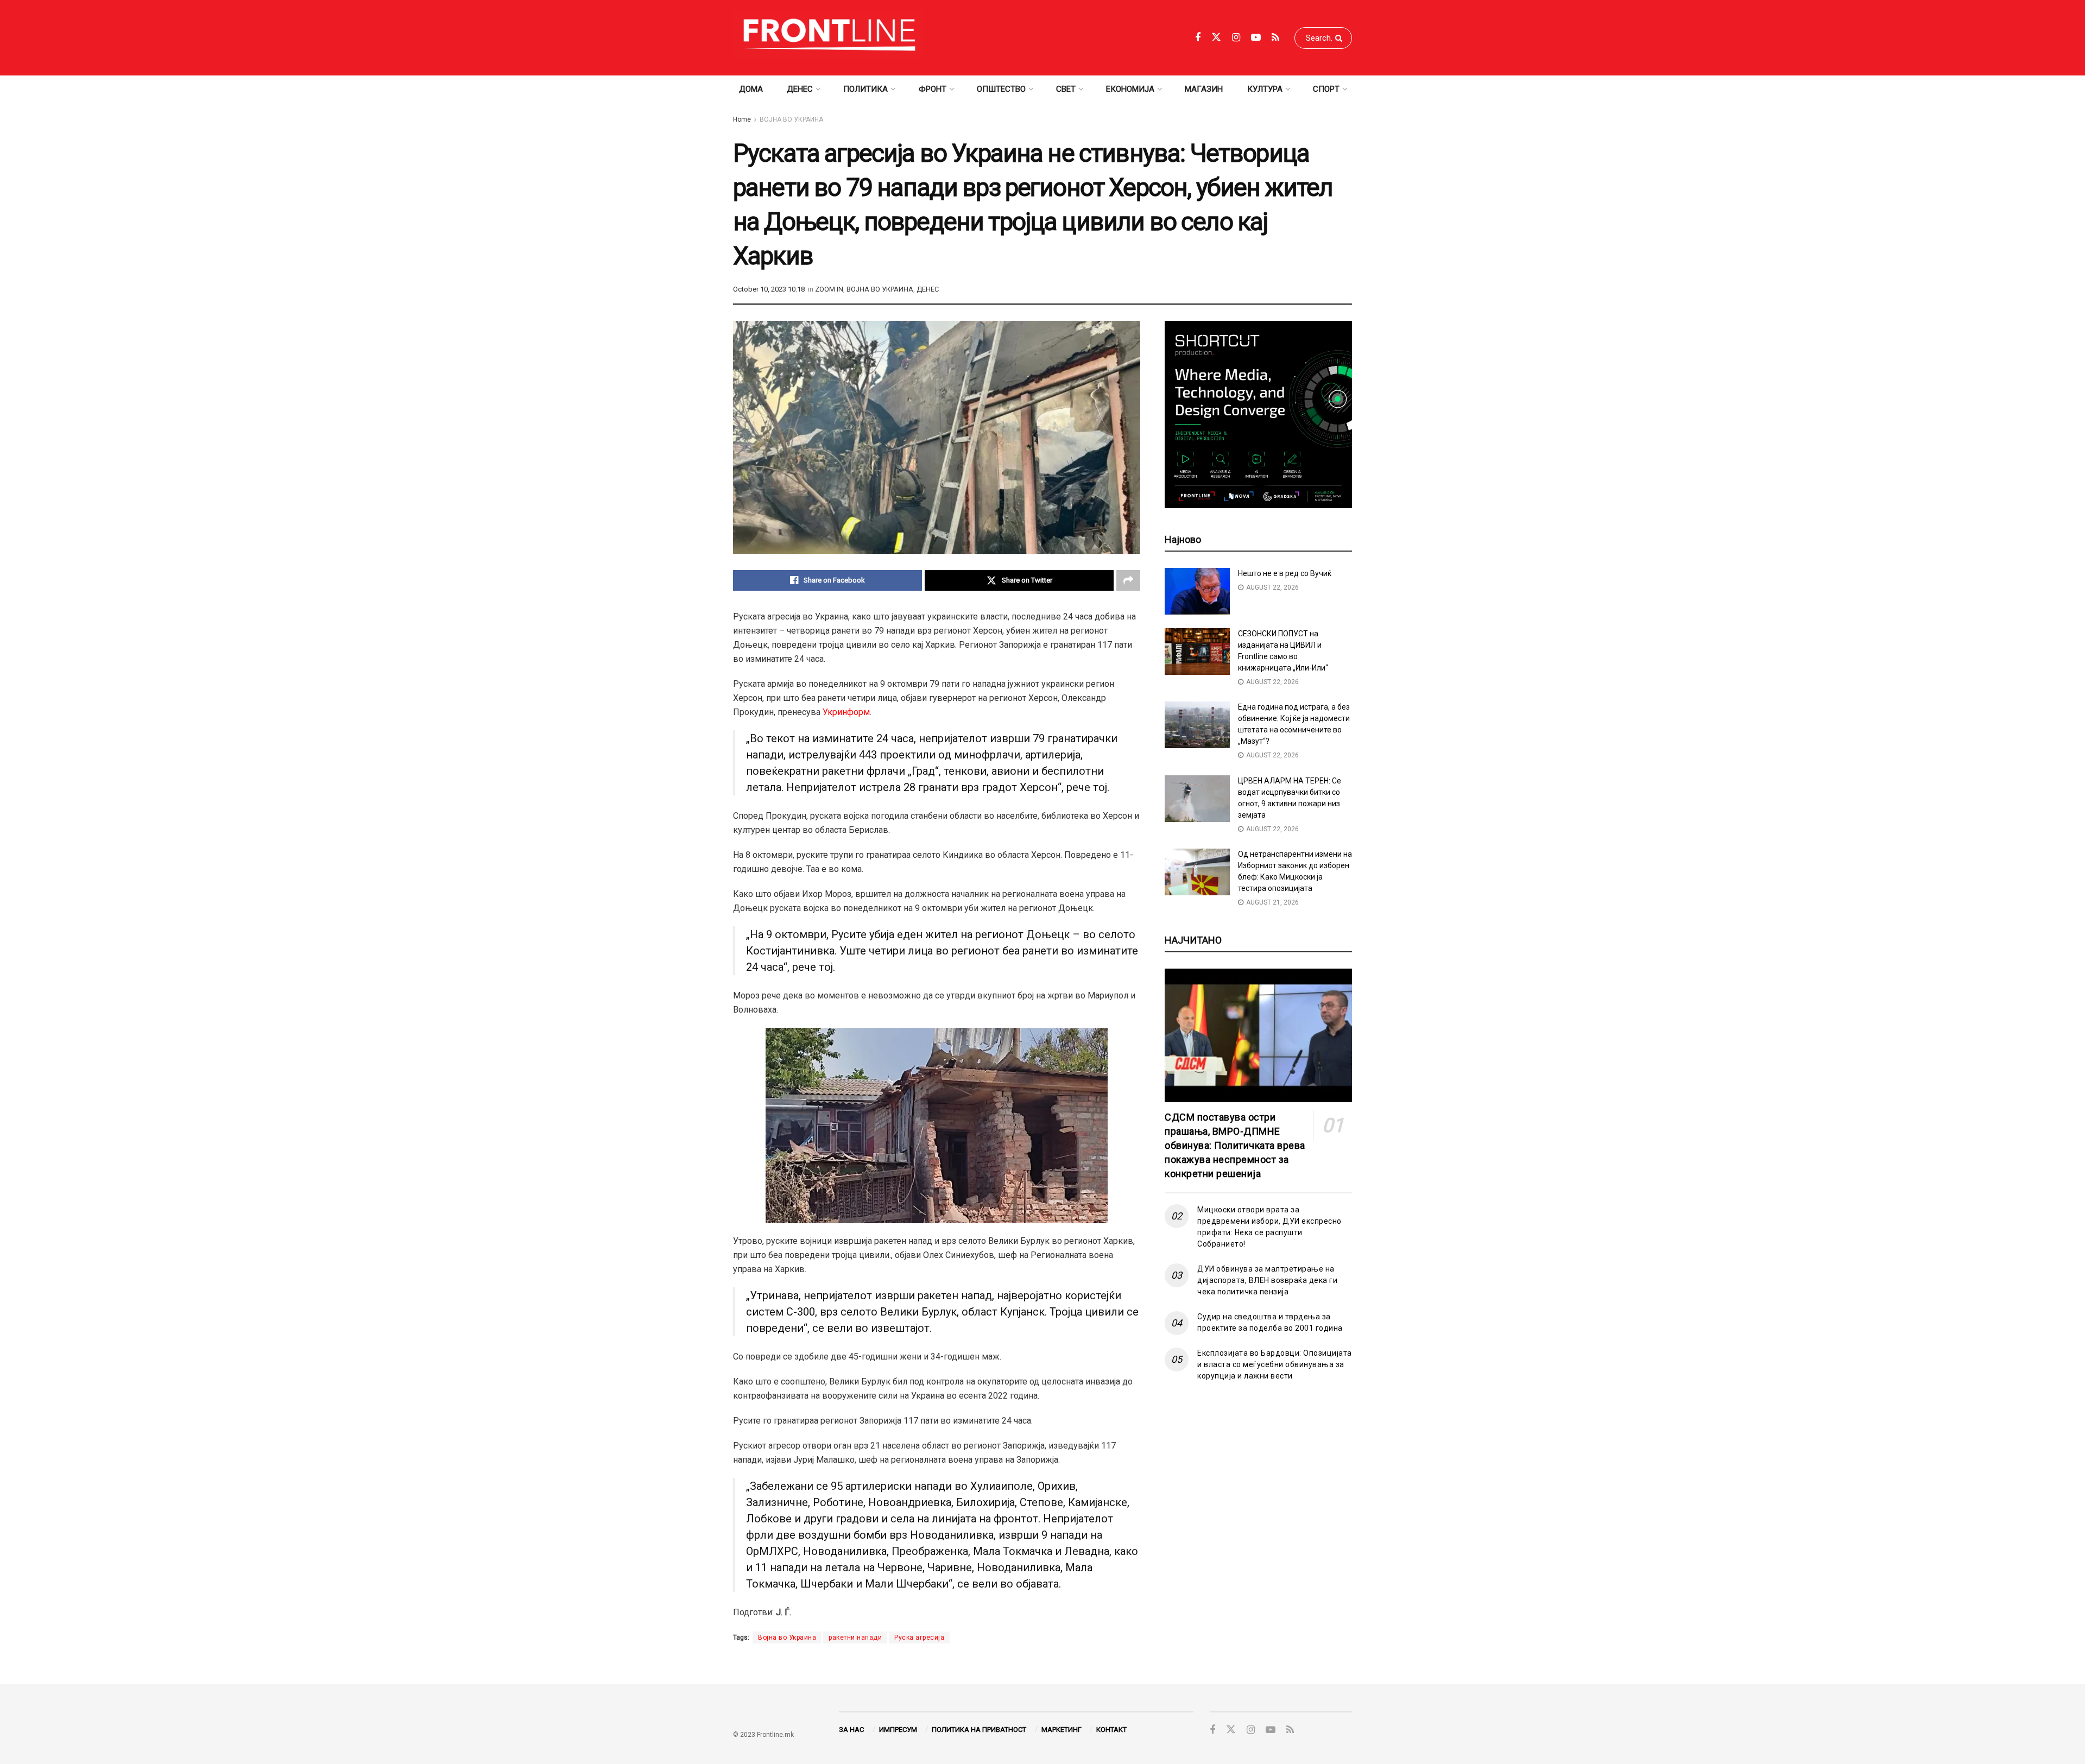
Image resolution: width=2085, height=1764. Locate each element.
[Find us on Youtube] (1256, 38)
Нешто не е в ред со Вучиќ (1285, 573)
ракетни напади (855, 1637)
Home (742, 119)
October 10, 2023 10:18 (769, 289)
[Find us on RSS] (1275, 38)
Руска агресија (919, 1637)
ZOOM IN (829, 289)
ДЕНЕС (800, 89)
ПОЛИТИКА (865, 89)
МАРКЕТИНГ (1062, 1730)
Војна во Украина (787, 1637)
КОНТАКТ (1111, 1730)
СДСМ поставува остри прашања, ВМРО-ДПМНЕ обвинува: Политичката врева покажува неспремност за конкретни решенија (1235, 1145)
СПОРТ (1326, 89)
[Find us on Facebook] (1198, 38)
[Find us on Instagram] (1236, 38)
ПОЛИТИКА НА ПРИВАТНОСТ (979, 1730)
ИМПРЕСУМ (898, 1730)
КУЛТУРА (1265, 89)
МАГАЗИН (1204, 89)
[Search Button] (1341, 38)
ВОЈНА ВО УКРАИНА (791, 119)
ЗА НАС (851, 1730)
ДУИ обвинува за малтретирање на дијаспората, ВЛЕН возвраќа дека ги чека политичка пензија (1267, 1280)
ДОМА (751, 89)
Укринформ (846, 712)
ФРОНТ (933, 89)
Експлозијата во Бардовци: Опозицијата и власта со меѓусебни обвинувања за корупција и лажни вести (1275, 1364)
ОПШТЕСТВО (1001, 89)
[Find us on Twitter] (1216, 37)
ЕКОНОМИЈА (1130, 89)
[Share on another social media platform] (1128, 580)
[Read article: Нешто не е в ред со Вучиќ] (1197, 591)
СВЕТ (1066, 89)
